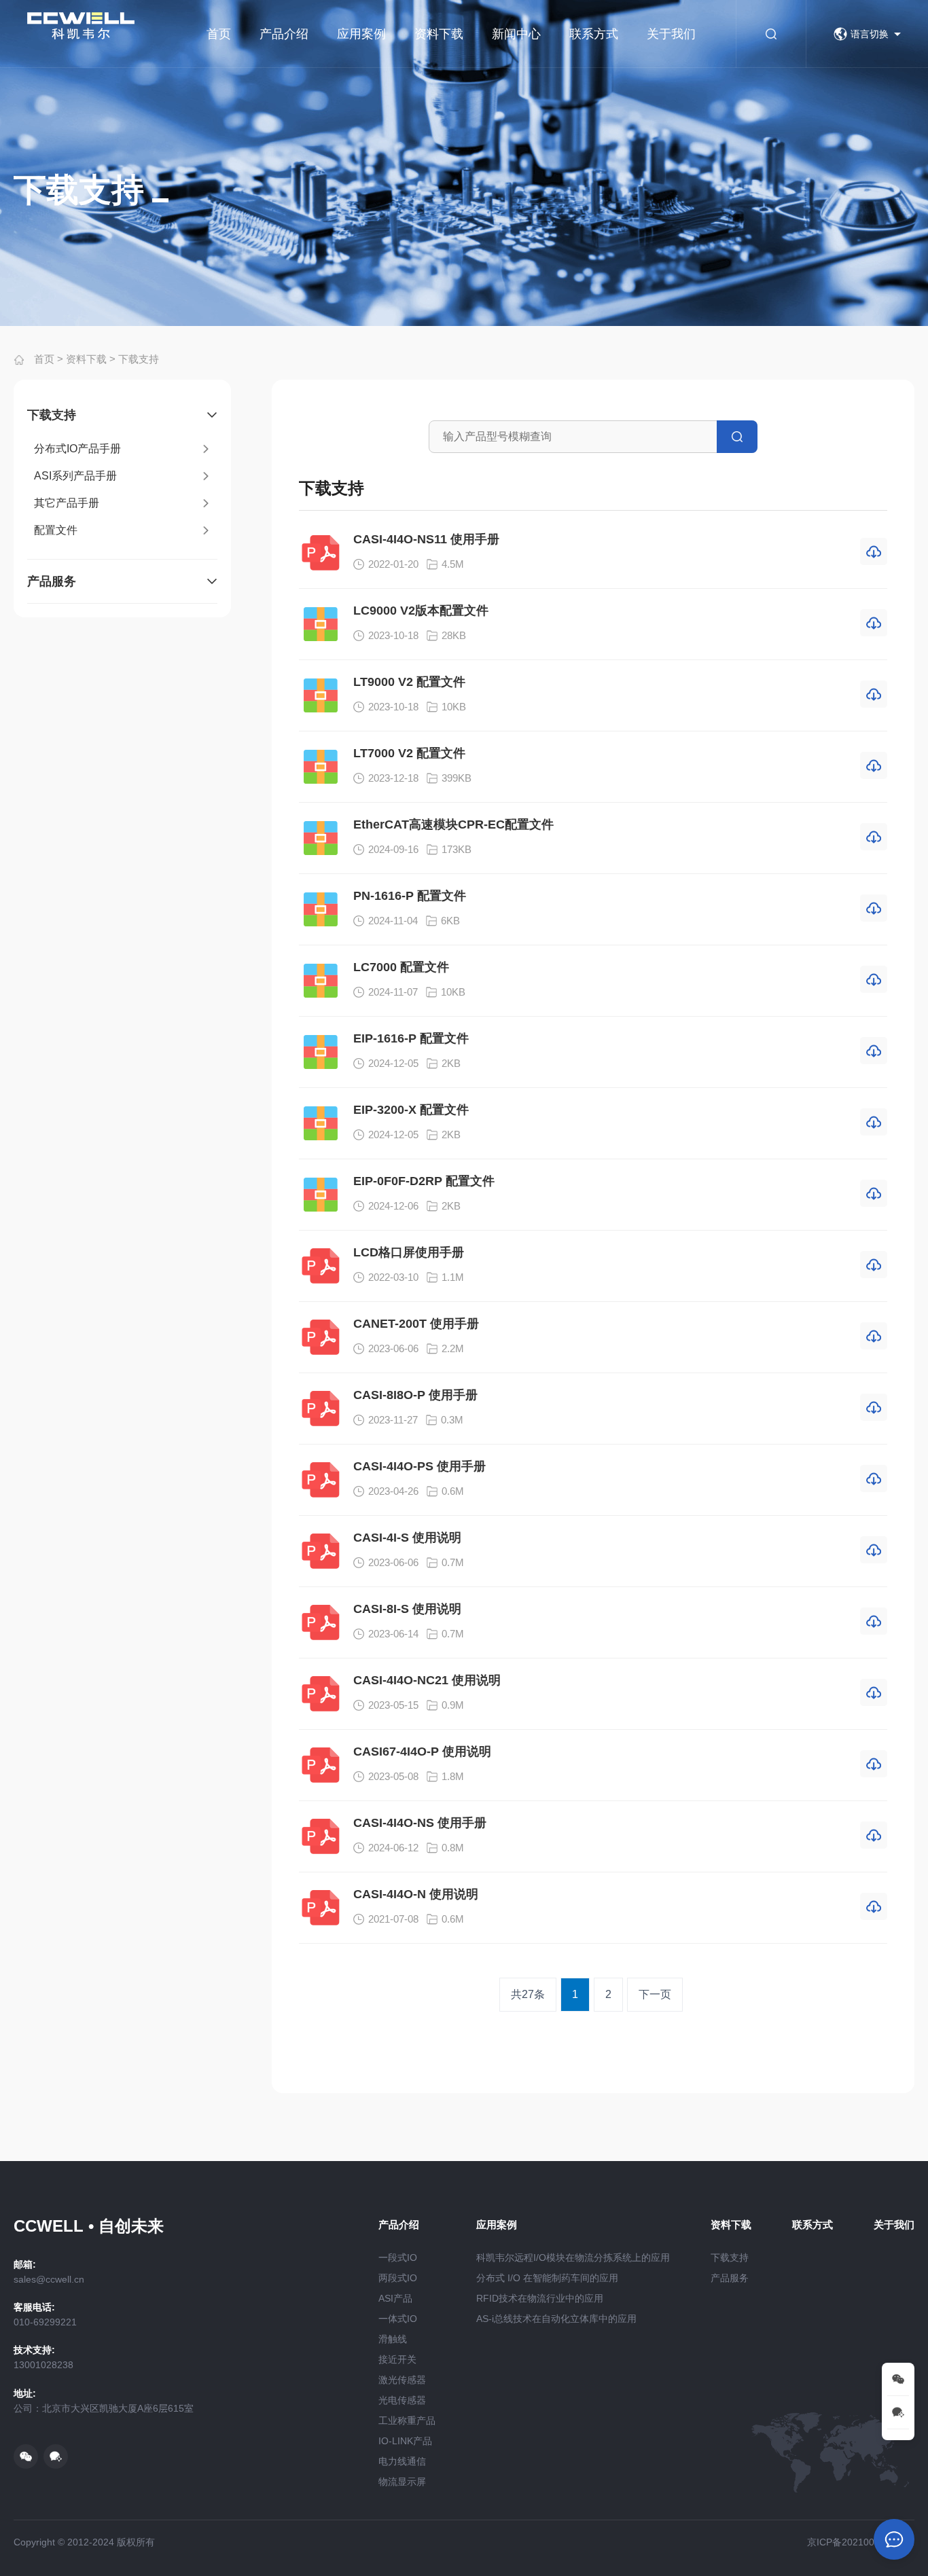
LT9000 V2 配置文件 (409, 682)
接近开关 (397, 2359)
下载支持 (139, 359)
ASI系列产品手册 (75, 476)
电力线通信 (402, 2461)
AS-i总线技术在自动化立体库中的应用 (556, 2319)
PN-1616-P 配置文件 (410, 896)
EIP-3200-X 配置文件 (411, 1110)
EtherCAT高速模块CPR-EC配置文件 (453, 824)
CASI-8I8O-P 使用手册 (415, 1395)
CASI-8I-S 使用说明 (407, 1609)
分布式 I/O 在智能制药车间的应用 (547, 2278)
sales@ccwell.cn (49, 2279)
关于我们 (671, 34)
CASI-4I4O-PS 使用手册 (420, 1466)
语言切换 (870, 34)
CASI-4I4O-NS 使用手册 (420, 1823)
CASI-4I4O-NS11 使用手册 (426, 539)
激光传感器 (402, 2380)
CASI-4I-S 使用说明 (407, 1538)
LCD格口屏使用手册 (409, 1252)
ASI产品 (395, 2298)
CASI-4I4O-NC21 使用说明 (427, 1680)
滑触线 (393, 2339)
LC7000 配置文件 (401, 967)
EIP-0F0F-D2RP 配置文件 (424, 1181)
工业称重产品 (407, 2420)
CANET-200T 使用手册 (416, 1324)
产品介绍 (284, 34)
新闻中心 (516, 34)
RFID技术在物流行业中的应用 (540, 2298)
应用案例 (361, 34)
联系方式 (594, 34)
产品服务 (52, 581)
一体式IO (398, 2319)
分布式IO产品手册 (77, 449)
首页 (219, 34)
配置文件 (56, 530)
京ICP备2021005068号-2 (861, 2542)
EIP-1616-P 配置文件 (411, 1038)
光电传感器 (402, 2400)
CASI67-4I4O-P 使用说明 (422, 1752)
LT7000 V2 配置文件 (409, 753)
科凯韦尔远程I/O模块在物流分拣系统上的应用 (573, 2257)
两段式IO (398, 2278)
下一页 (655, 1994)
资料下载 (439, 34)
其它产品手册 (67, 503)
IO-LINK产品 (405, 2441)
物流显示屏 (402, 2482)
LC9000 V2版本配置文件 (421, 611)
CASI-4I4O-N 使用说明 (416, 1894)
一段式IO (398, 2257)
